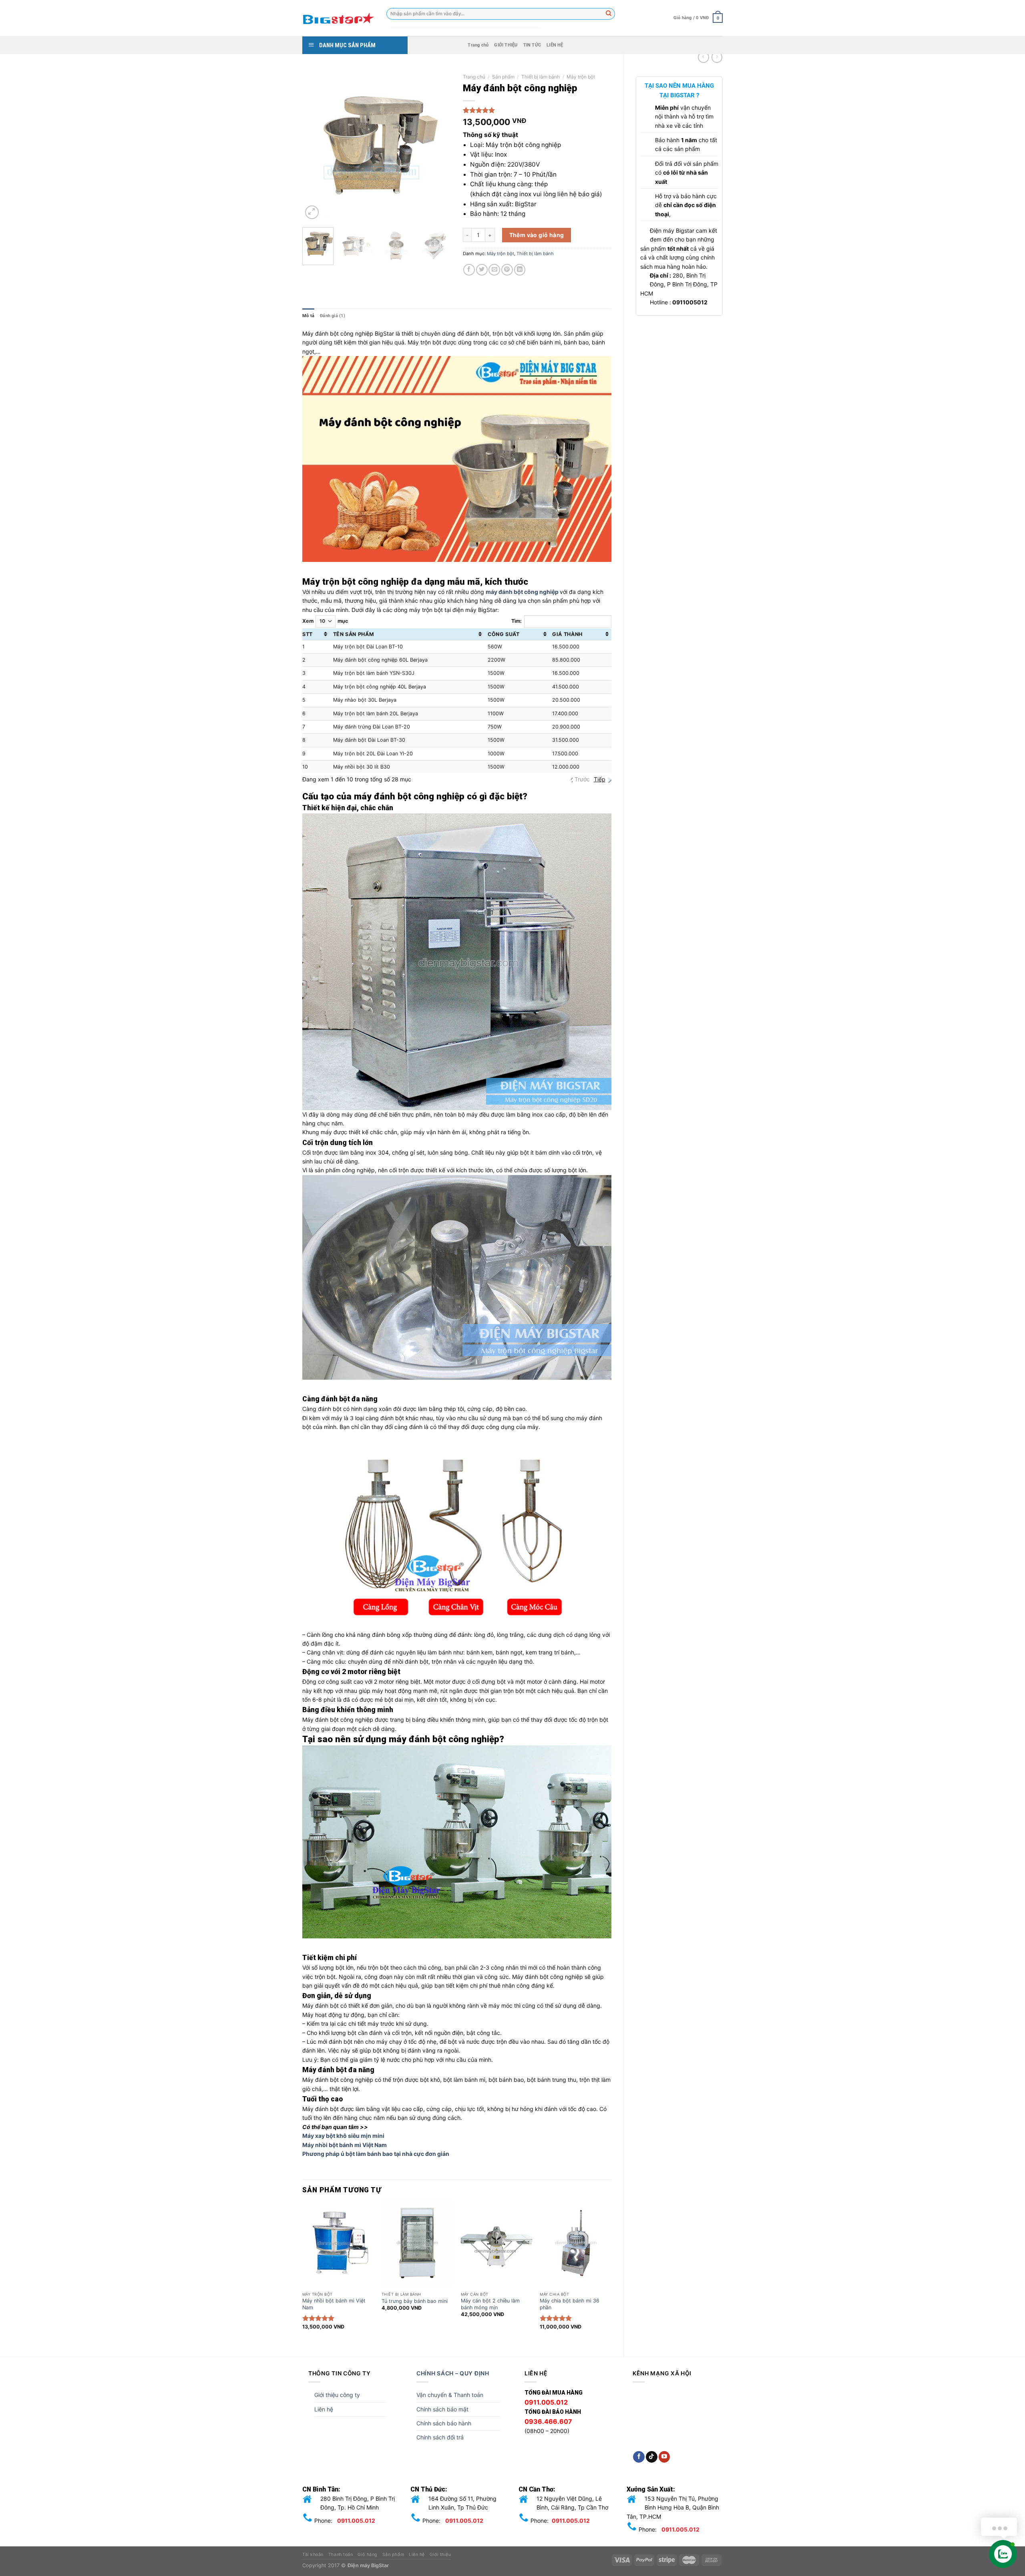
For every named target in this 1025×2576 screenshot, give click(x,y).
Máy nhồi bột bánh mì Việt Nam (345, 2145)
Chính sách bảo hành (444, 2423)
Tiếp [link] (600, 779)
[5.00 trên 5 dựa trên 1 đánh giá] (537, 110)
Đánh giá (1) (333, 316)
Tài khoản (313, 2555)
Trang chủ (478, 45)
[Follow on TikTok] (652, 2457)
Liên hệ (324, 2409)
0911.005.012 (356, 2521)
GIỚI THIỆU (506, 45)
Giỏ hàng (367, 2555)
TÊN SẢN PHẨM (354, 634)
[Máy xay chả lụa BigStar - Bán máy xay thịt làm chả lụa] (338, 18)
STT (307, 634)
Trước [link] (582, 779)
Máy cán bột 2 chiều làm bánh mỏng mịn (490, 2304)
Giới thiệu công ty (337, 2395)
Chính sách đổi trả (440, 2437)
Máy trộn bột (581, 77)
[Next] (438, 146)
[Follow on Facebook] (639, 2457)
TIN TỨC (532, 45)
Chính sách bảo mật (442, 2409)
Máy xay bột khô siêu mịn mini (343, 2136)
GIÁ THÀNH (567, 634)
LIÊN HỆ (555, 45)
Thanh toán (341, 2555)
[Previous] (316, 146)
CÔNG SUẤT (504, 634)
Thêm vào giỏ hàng (537, 235)
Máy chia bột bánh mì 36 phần (570, 2304)
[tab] (308, 316)
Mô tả (308, 316)
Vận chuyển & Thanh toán (450, 2395)
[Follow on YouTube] (664, 2457)
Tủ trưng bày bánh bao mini (415, 2301)
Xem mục (325, 621)
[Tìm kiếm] (609, 14)
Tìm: (517, 621)
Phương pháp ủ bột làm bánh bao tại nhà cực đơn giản (376, 2154)
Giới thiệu (440, 2555)
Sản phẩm (503, 77)
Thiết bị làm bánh (541, 77)
